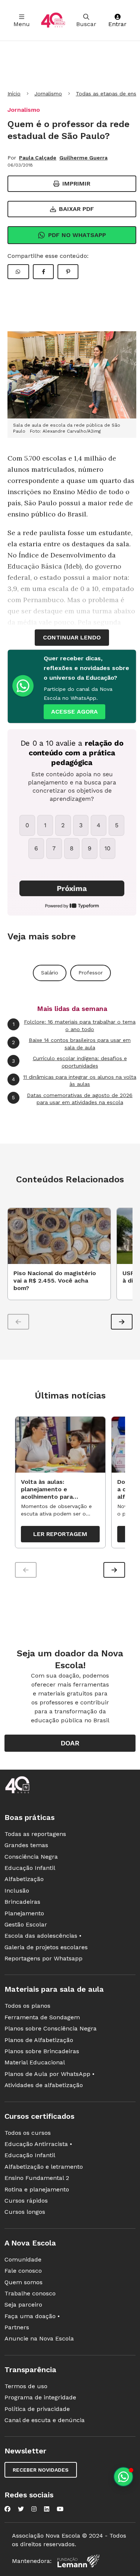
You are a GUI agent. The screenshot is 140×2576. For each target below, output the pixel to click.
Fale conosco (23, 2271)
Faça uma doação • (32, 2316)
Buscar (86, 24)
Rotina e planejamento (37, 2189)
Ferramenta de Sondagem (42, 2017)
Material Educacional (35, 2062)
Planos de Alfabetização (39, 2040)
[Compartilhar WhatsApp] (18, 272)
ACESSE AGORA (74, 712)
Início (14, 94)
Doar (70, 1743)
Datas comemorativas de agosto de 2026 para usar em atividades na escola (72, 1099)
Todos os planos (27, 2006)
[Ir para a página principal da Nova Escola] (53, 20)
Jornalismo (48, 94)
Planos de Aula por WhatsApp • (49, 2074)
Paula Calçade (38, 158)
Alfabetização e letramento (44, 2167)
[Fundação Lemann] (78, 2561)
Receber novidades (41, 2470)
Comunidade (23, 2259)
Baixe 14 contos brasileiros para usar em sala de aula (71, 1044)
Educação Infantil (30, 1868)
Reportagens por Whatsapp (43, 1958)
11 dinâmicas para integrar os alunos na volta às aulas (74, 1081)
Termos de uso (26, 2386)
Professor (91, 973)
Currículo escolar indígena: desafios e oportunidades (69, 1062)
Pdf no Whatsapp (77, 235)
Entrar (117, 24)
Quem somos (24, 2282)
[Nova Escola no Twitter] (21, 2509)
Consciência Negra (31, 1857)
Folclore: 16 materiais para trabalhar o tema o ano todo (74, 1025)
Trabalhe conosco (30, 2293)
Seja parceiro (23, 2305)
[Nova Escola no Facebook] (7, 2509)
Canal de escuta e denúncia (45, 2420)
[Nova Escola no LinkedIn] (47, 2509)
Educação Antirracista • (38, 2144)
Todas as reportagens (35, 1834)
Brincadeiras (22, 1902)
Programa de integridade (40, 2397)
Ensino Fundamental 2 (37, 2178)
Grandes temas (26, 1845)
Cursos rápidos (26, 2201)
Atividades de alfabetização (44, 2085)
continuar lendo (72, 637)
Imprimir (76, 184)
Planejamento (24, 1913)
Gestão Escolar (26, 1924)
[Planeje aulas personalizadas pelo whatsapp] (123, 2477)
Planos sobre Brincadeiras (42, 2051)
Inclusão (17, 1891)
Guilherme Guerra (83, 158)
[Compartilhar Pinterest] (68, 272)
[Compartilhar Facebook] (43, 272)
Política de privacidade (37, 2409)
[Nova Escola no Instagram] (34, 2509)
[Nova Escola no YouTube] (60, 2509)
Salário (50, 973)
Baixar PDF (77, 209)
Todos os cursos (28, 2133)
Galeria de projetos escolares (46, 1947)
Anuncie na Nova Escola (39, 2338)
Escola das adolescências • (43, 1936)
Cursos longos (25, 2212)
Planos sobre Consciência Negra (51, 2028)
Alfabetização (24, 1879)
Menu (22, 24)
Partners (17, 2327)
